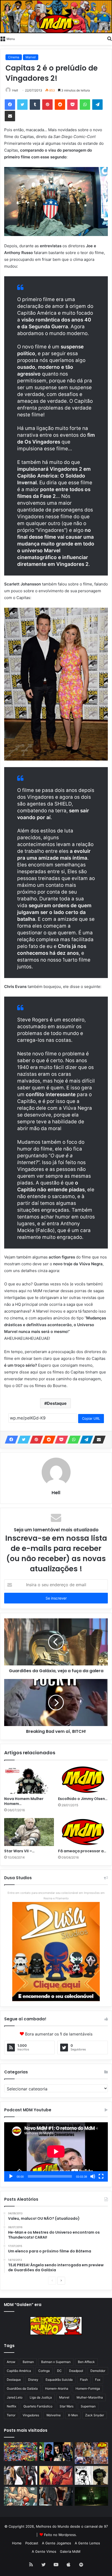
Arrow (11, 2362)
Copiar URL (91, 1418)
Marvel (31, 57)
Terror (11, 2415)
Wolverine (54, 2415)
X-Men (73, 2415)
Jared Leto (15, 2397)
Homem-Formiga (88, 2388)
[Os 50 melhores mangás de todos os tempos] (56, 2475)
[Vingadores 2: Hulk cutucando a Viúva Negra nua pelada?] (21, 2475)
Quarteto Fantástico (38, 2406)
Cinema (14, 57)
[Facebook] (10, 105)
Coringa (44, 2371)
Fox (98, 2380)
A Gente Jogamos (57, 2543)
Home (17, 2543)
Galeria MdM (70, 2551)
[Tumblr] (35, 105)
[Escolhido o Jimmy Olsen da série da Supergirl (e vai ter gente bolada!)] (83, 1780)
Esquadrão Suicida (59, 2380)
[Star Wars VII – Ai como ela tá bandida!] (29, 1832)
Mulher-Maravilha (90, 2397)
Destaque (57, 1403)
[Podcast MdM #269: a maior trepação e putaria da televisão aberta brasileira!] (91, 2453)
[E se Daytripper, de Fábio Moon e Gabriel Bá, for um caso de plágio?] (91, 2475)
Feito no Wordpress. (60, 2535)
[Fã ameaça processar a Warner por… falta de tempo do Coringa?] (83, 1832)
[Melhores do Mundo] (56, 17)
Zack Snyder (95, 2415)
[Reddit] (60, 105)
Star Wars (67, 2406)
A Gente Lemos (87, 2543)
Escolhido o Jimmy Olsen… (83, 1799)
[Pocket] (72, 105)
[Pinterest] (47, 105)
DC (59, 2371)
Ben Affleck (86, 2362)
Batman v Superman (56, 2362)
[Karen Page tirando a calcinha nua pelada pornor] (56, 2496)
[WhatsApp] (85, 105)
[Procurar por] (109, 38)
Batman (28, 2362)
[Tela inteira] (101, 2176)
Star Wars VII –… (19, 1851)
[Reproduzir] (11, 2176)
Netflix (11, 2406)
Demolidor (98, 2371)
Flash (84, 2380)
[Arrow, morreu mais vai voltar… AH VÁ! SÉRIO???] (91, 2496)
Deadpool (76, 2371)
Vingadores (31, 2415)
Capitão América (19, 2371)
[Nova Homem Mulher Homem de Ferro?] (29, 1780)
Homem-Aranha (57, 2388)
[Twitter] (22, 105)
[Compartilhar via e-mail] (10, 116)
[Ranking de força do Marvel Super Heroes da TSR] (56, 2452)
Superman (88, 2406)
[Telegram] (97, 105)
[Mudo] (93, 2176)
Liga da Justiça (41, 2397)
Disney (33, 2380)
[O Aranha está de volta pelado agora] (21, 2496)
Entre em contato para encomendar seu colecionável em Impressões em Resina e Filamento (56, 1896)
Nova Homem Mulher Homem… (24, 1801)
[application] (56, 2152)
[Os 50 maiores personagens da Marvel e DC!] (21, 2452)
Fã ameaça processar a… (82, 1851)
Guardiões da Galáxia (22, 2388)
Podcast (32, 2543)
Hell (15, 90)
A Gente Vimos (44, 2551)
